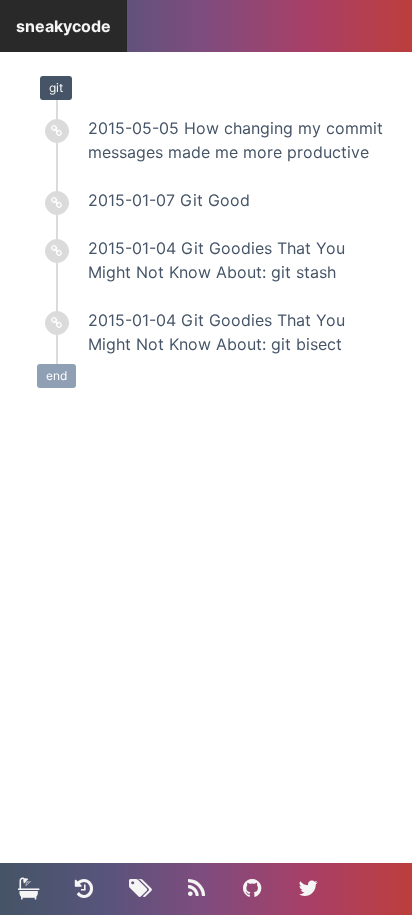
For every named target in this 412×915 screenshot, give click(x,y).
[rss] (196, 889)
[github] (252, 889)
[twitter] (308, 889)
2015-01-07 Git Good (169, 200)
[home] (28, 889)
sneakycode (63, 26)
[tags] (140, 889)
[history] (84, 889)
